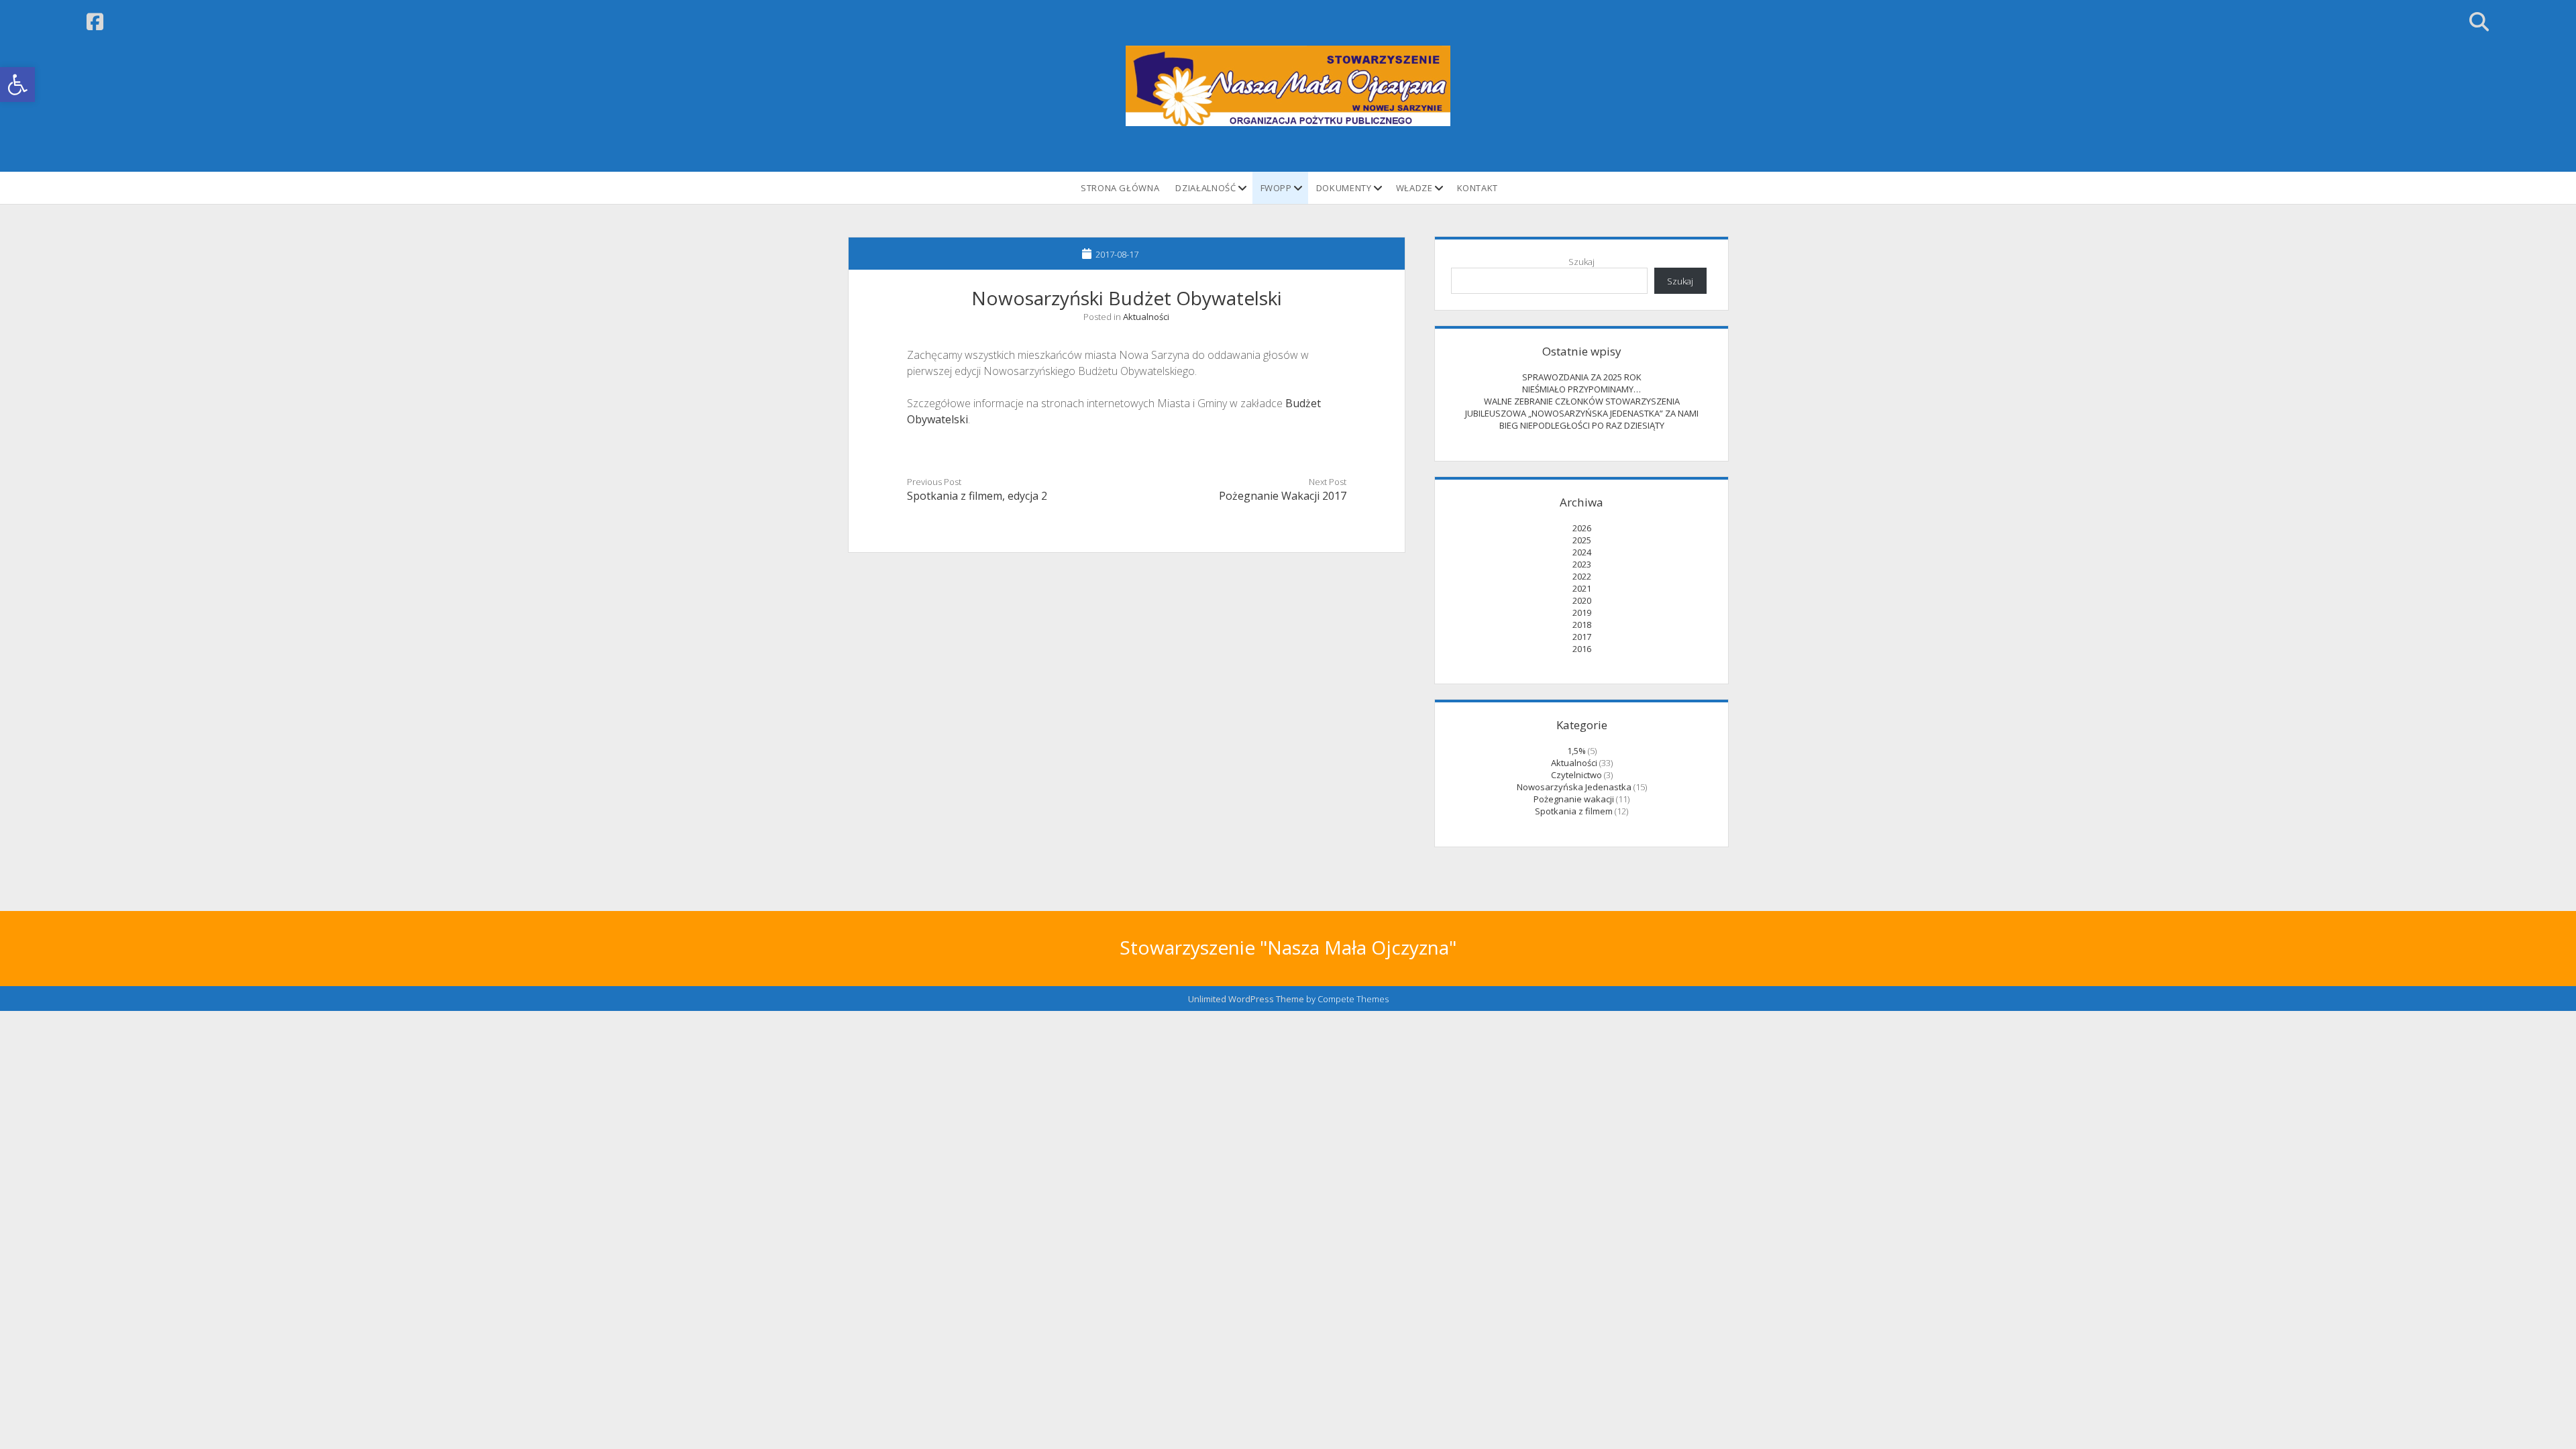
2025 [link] (1582, 540)
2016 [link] (1582, 649)
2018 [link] (1582, 625)
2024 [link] (1582, 552)
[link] (17, 85)
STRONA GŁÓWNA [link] (1120, 188)
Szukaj (1581, 262)
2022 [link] (1582, 576)
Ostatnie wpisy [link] (1582, 351)
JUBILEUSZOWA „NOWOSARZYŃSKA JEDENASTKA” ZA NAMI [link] (1582, 413)
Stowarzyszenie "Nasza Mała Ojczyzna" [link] (1288, 947)
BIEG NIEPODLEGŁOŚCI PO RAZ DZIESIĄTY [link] (1582, 425)
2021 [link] (1582, 588)
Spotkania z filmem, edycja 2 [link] (977, 496)
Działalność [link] (1205, 188)
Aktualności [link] (1146, 317)
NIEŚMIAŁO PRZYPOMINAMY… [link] (1581, 389)
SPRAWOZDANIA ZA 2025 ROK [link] (1582, 377)
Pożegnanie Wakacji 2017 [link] (1283, 496)
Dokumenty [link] (1344, 188)
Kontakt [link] (1478, 188)
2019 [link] (1582, 612)
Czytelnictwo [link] (1576, 775)
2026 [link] (1582, 528)
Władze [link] (1414, 188)
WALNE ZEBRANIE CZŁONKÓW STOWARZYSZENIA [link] (1582, 401)
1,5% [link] (1576, 751)
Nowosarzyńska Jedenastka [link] (1574, 787)
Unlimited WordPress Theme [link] (1246, 999)
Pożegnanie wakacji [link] (1574, 799)
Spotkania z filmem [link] (1574, 811)
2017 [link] (1582, 637)
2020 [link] (1582, 600)
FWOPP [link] (1276, 188)
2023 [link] (1582, 564)
